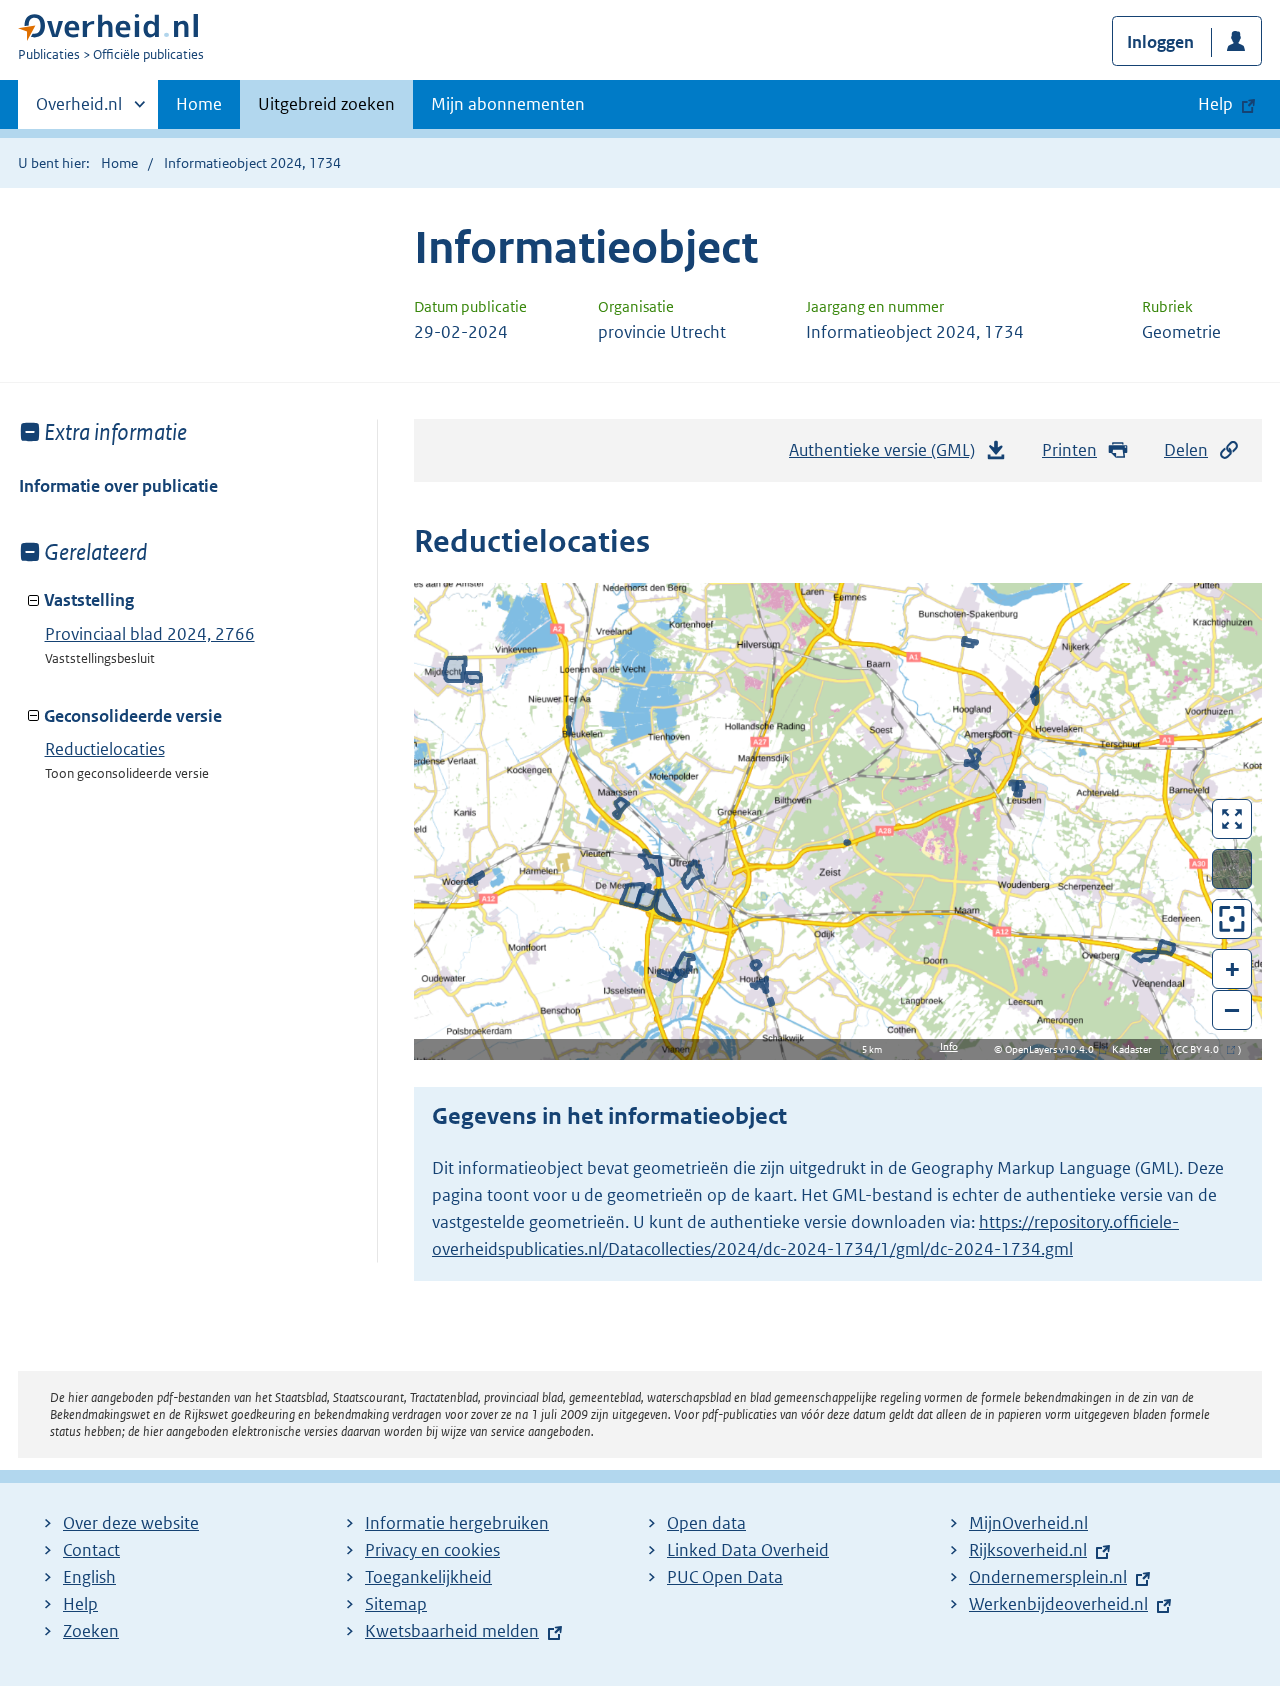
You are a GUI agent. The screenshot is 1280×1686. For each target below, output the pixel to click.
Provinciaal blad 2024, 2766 (150, 634)
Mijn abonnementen (508, 104)
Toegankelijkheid (428, 1577)
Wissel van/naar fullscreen (1232, 819)
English (89, 1577)
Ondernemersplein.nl (1048, 1577)
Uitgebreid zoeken (326, 104)
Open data (706, 1523)
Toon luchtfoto (1232, 869)
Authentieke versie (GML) (887, 456)
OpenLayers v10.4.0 (1053, 1049)
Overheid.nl (79, 111)
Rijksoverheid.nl (1028, 1550)
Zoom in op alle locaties (1232, 919)
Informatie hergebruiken (457, 1523)
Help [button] (1215, 104)
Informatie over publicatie (118, 486)
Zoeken (91, 1631)
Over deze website (131, 1523)
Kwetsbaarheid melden (452, 1631)
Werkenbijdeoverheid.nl (1058, 1604)
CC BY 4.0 (1202, 1049)
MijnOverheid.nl (1028, 1523)
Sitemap (396, 1604)
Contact (91, 1550)
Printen (1069, 450)
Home (199, 104)
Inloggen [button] (1160, 42)
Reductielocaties (105, 749)
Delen (1186, 450)
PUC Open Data (725, 1577)
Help (80, 1604)
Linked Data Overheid (748, 1550)
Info (949, 1046)
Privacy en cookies (432, 1550)
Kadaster (1137, 1049)
